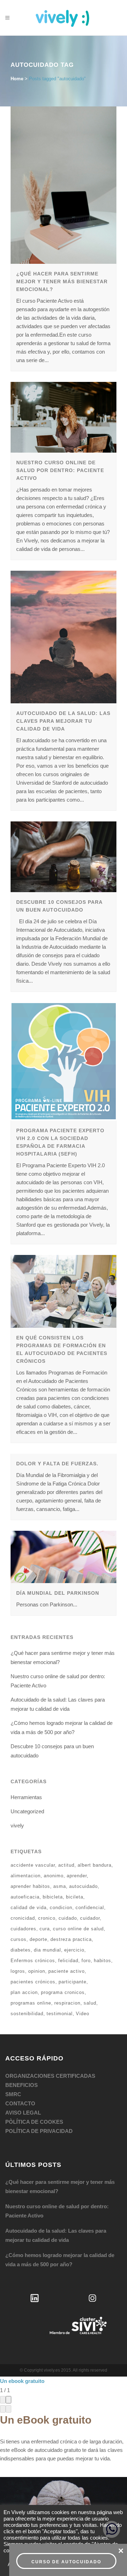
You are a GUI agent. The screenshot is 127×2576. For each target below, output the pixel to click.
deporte (38, 1939)
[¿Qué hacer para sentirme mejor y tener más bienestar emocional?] (64, 185)
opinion (37, 1971)
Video (83, 2014)
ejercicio (74, 1950)
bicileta (75, 1897)
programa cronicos (63, 1992)
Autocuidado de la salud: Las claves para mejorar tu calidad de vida (63, 721)
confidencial (90, 1908)
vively (17, 1825)
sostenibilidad (27, 2014)
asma (60, 1886)
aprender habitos (30, 1886)
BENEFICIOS (22, 2085)
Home (17, 79)
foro (86, 1961)
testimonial (60, 2014)
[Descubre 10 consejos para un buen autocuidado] (64, 857)
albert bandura (95, 1865)
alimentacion (26, 1876)
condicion (61, 1908)
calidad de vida (29, 1908)
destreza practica (71, 1939)
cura (45, 1929)
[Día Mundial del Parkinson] (64, 1557)
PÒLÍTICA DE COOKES (34, 2122)
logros (18, 1971)
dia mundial (47, 1950)
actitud (66, 1865)
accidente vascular (33, 1865)
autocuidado (83, 1886)
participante (72, 1982)
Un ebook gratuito (22, 2381)
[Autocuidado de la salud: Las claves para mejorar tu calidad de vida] (64, 637)
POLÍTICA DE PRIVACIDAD (39, 2131)
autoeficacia (25, 1897)
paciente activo (66, 1971)
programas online (31, 2003)
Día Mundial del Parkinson (58, 1593)
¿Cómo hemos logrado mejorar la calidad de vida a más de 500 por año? (60, 2260)
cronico (47, 1918)
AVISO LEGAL (23, 2113)
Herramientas (26, 1797)
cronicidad (23, 1918)
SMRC (13, 2094)
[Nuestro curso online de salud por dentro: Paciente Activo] (64, 417)
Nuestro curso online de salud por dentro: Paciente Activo (60, 470)
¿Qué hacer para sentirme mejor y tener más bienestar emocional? (62, 281)
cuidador (90, 1918)
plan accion (24, 1992)
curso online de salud (78, 1929)
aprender (77, 1876)
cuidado (68, 1918)
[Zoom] (3, 2400)
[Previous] (3, 2409)
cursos (19, 1939)
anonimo (54, 1876)
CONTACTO (20, 2103)
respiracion (67, 2003)
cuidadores (23, 1929)
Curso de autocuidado (66, 2562)
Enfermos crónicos (33, 1961)
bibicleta (53, 1897)
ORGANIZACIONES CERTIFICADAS (50, 2076)
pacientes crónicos (33, 1982)
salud (90, 2003)
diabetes (21, 1950)
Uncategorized (27, 1811)
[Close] (8, 2400)
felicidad (68, 1961)
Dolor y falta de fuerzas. (57, 1464)
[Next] (8, 2409)
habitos (102, 1961)
